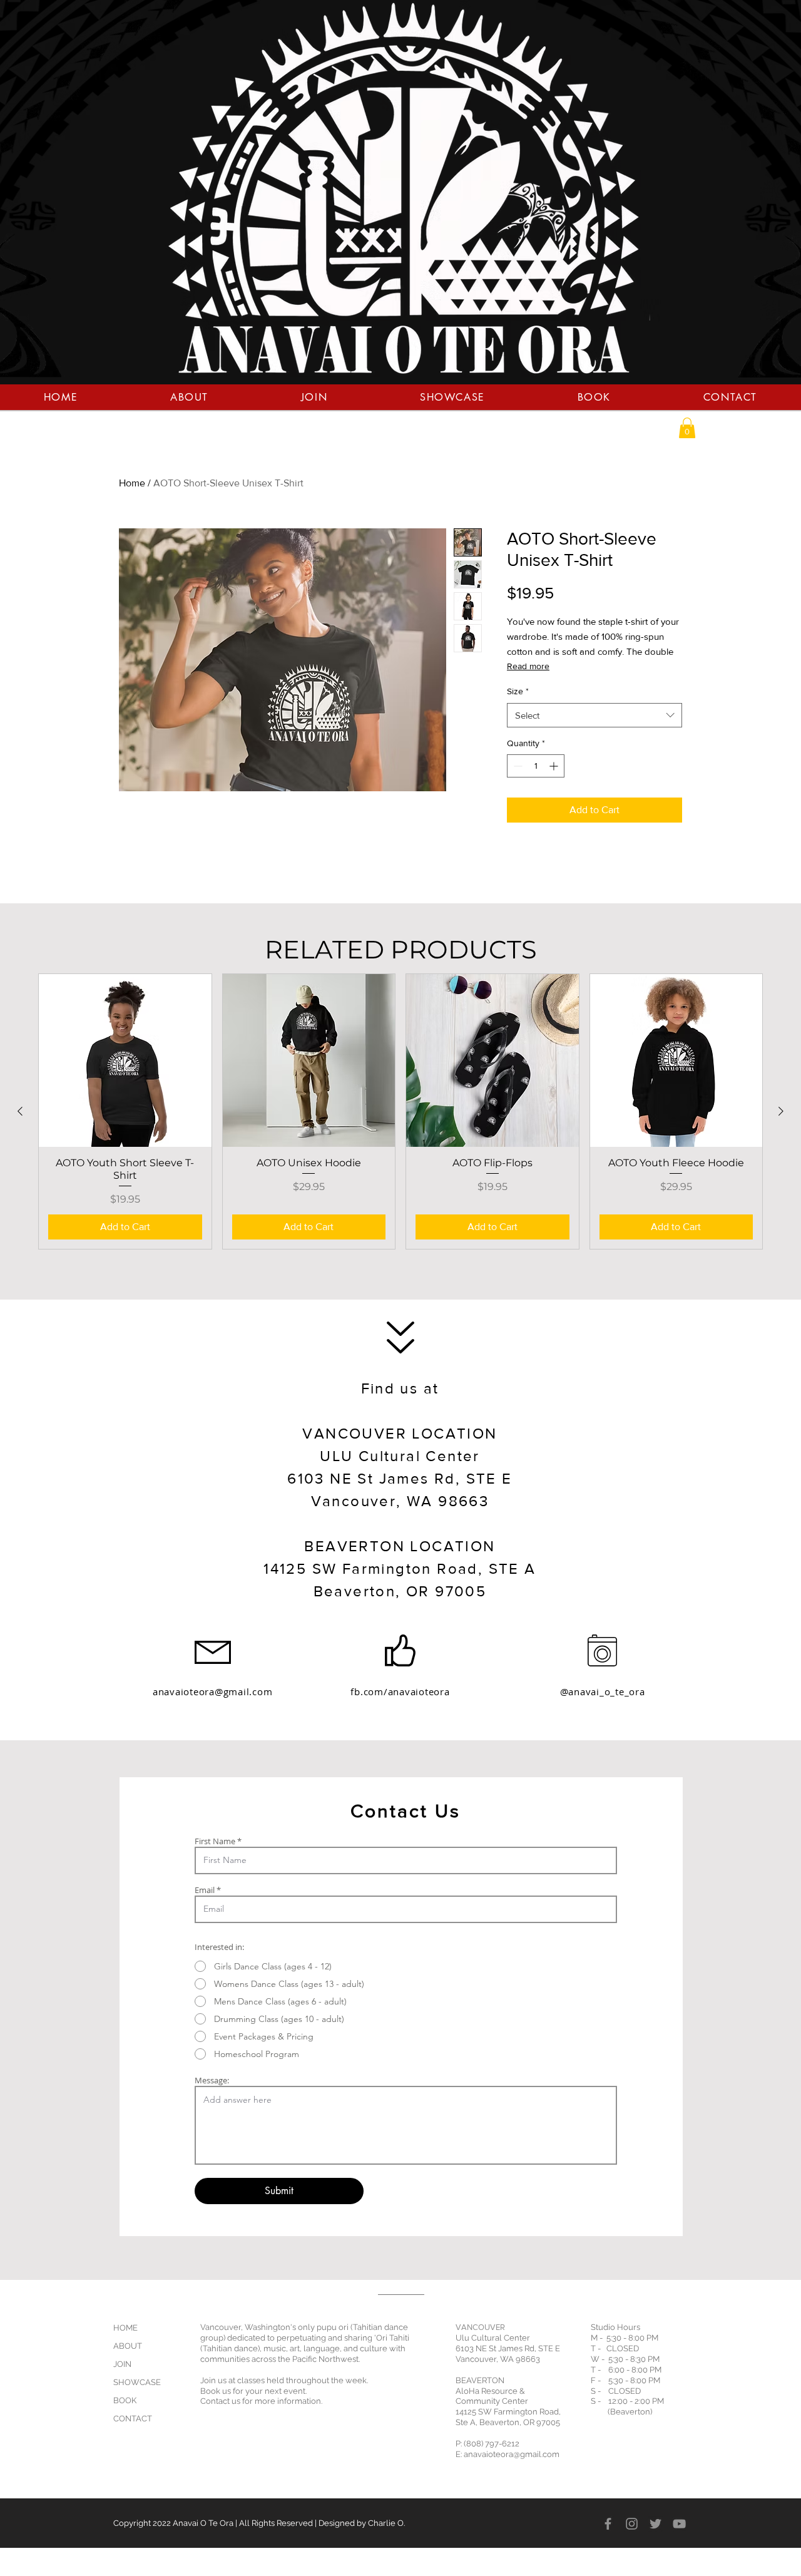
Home (132, 483)
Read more (528, 666)
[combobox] (594, 715)
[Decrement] (517, 766)
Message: (212, 2081)
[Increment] (555, 766)
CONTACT (133, 2419)
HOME (125, 2328)
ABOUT (128, 2346)
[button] (687, 428)
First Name (215, 1841)
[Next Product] (781, 1111)
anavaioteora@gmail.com (213, 1691)
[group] (400, 1111)
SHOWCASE (137, 2382)
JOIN (122, 2364)
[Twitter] (656, 2524)
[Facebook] (608, 2524)
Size (518, 691)
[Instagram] (632, 2524)
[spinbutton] (536, 766)
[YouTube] (679, 2524)
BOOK (125, 2400)
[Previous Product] (20, 1111)
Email (205, 1890)
